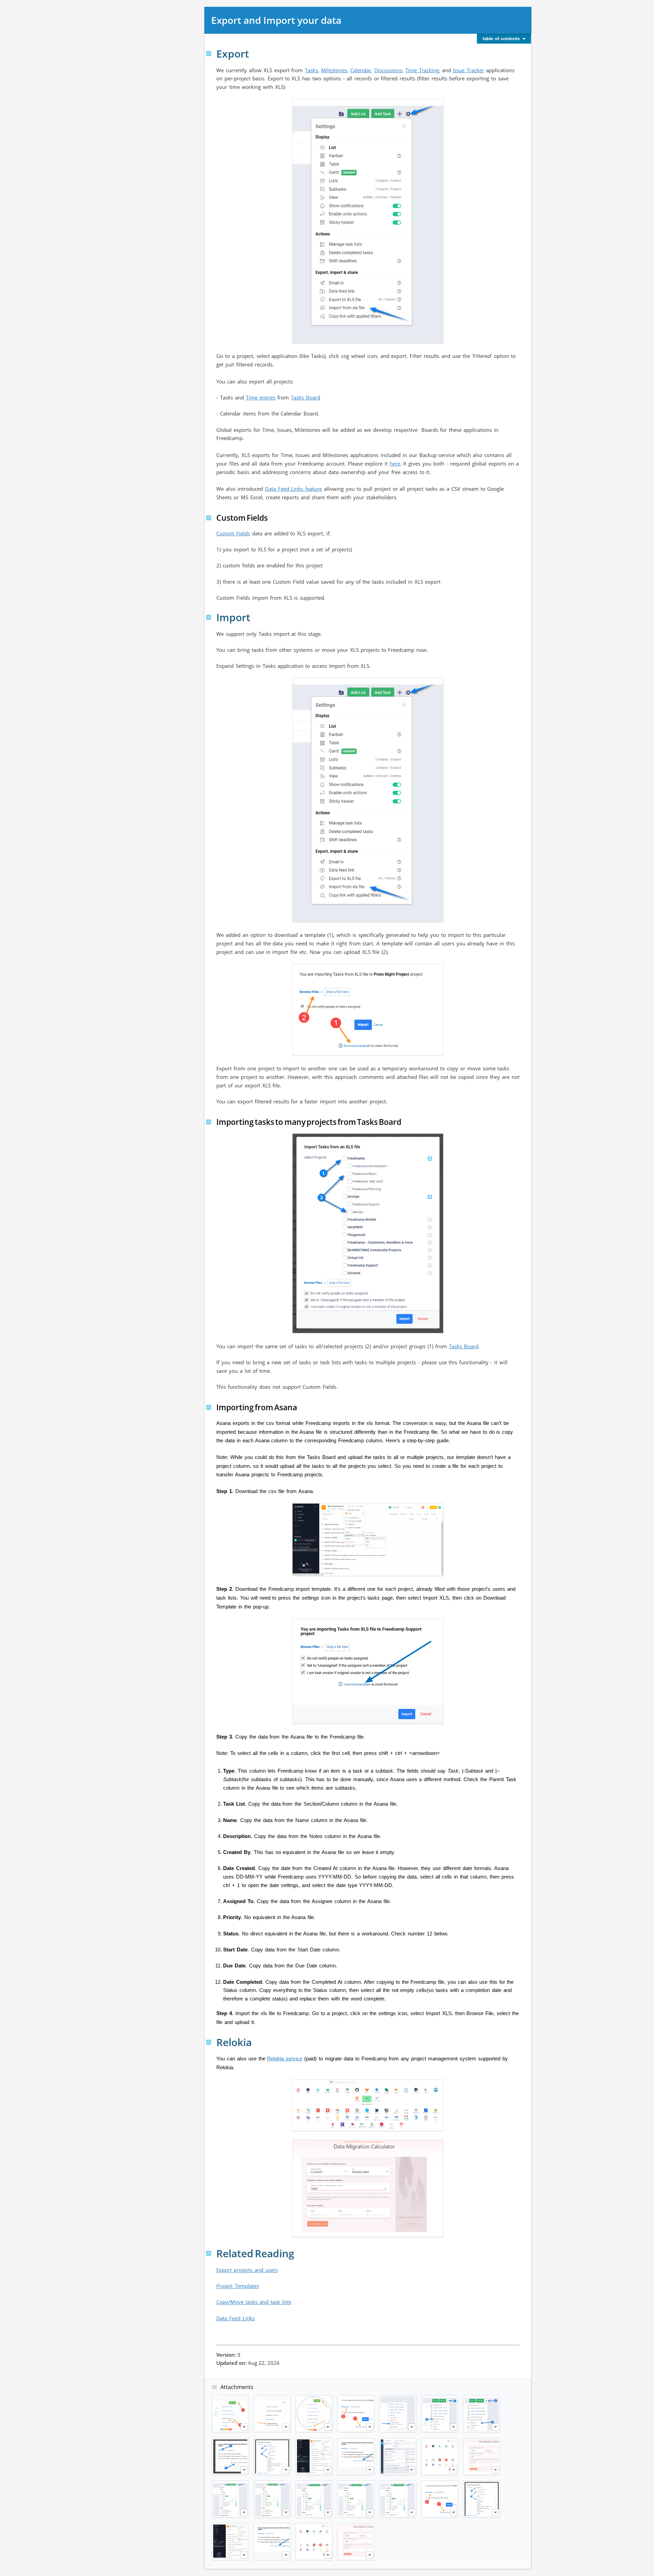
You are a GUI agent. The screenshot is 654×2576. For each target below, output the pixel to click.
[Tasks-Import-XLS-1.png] (314, 2414)
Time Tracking (422, 70)
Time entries (261, 397)
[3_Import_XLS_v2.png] (482, 2414)
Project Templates (238, 2286)
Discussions (388, 70)
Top (209, 54)
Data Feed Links (236, 2318)
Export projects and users (247, 2270)
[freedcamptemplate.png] (356, 2456)
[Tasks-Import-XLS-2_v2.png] (230, 2456)
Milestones (334, 70)
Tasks (311, 70)
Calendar (361, 70)
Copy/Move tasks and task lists (254, 2302)
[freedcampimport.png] (398, 2456)
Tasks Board (306, 397)
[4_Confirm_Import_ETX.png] (356, 2414)
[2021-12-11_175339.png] (314, 2499)
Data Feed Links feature (294, 489)
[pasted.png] (272, 2414)
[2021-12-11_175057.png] (230, 2499)
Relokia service (285, 2059)
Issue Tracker (468, 70)
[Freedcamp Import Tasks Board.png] (272, 2456)
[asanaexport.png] (314, 2456)
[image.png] (368, 340)
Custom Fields (233, 533)
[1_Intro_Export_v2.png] (440, 2414)
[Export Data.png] (230, 2414)
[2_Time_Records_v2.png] (398, 2414)
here (395, 464)
